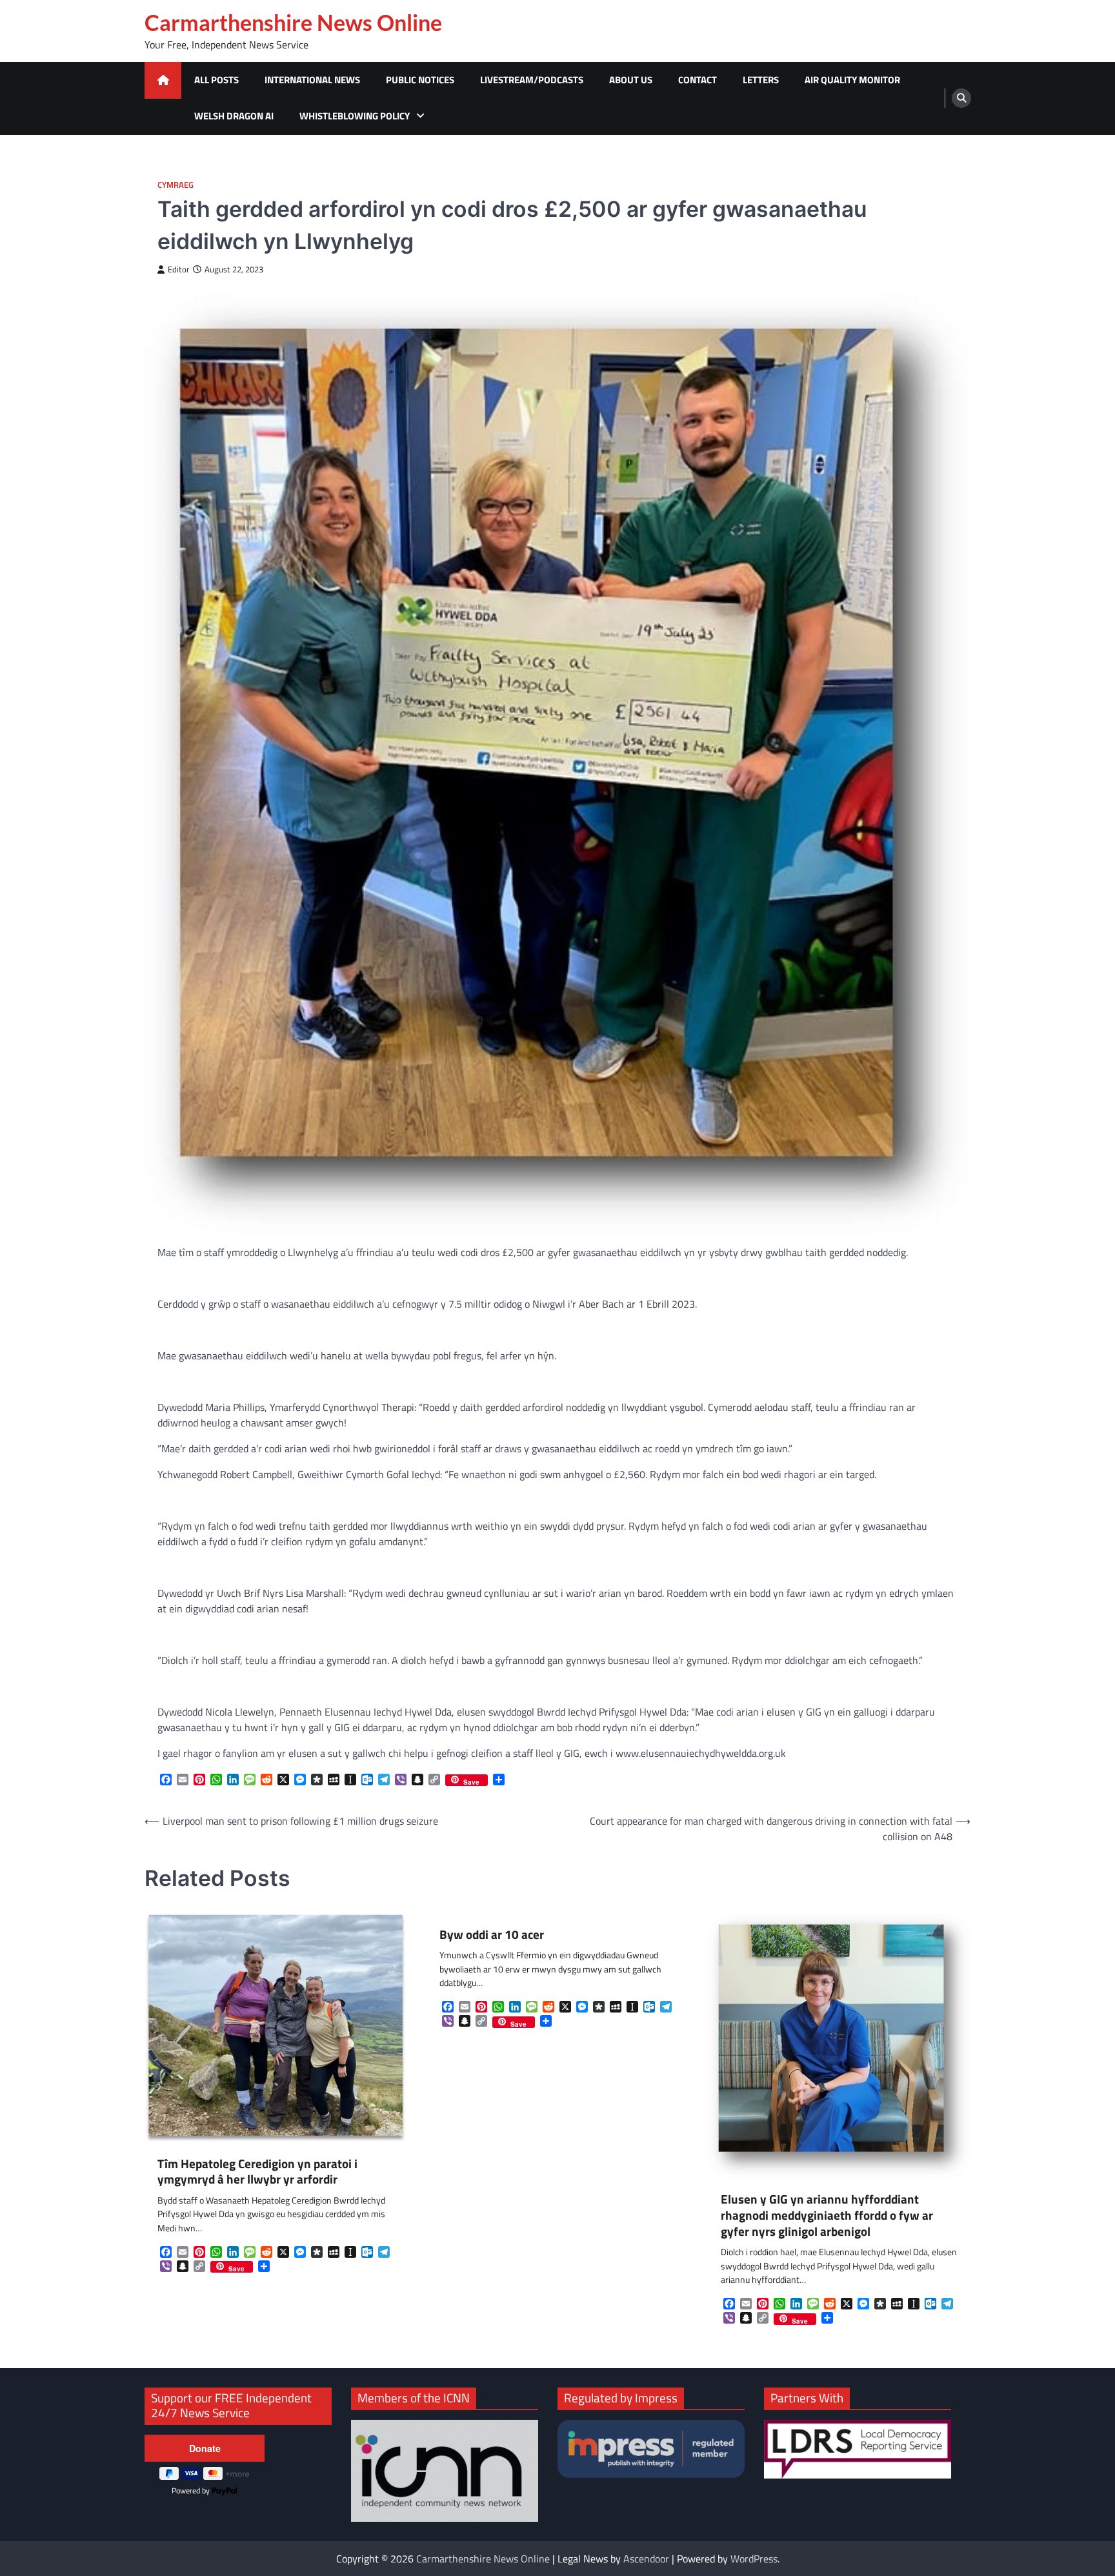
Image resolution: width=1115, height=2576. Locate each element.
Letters (761, 80)
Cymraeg (176, 185)
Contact (698, 80)
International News (312, 80)
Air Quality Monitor (852, 80)
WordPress (754, 2559)
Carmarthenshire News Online (293, 23)
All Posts (216, 80)
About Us (631, 80)
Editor (179, 269)
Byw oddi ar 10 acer (492, 1935)
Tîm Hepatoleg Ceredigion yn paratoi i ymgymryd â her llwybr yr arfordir (257, 2172)
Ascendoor (646, 2559)
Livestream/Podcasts (532, 80)
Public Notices (420, 80)
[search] (961, 98)
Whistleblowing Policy (355, 116)
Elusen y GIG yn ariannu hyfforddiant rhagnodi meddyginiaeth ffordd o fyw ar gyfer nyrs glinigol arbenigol (827, 2215)
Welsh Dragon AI (234, 116)
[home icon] (163, 80)
